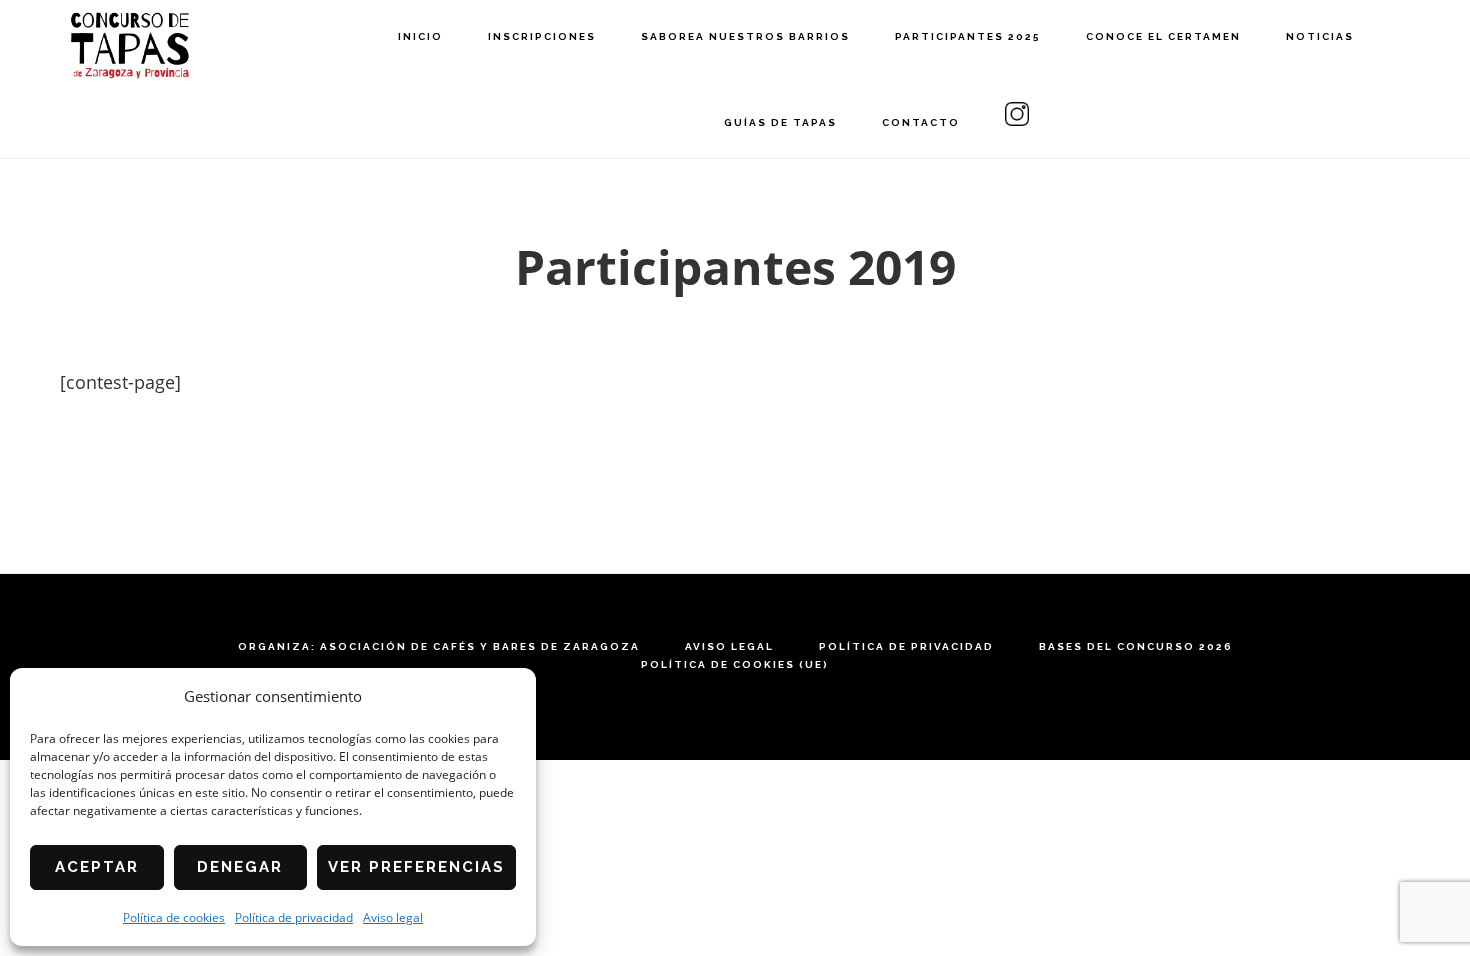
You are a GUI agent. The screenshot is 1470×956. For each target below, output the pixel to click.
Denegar (240, 867)
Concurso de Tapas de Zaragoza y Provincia (130, 45)
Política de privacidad (294, 917)
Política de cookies (174, 917)
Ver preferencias (416, 867)
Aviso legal (393, 917)
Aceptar (97, 867)
